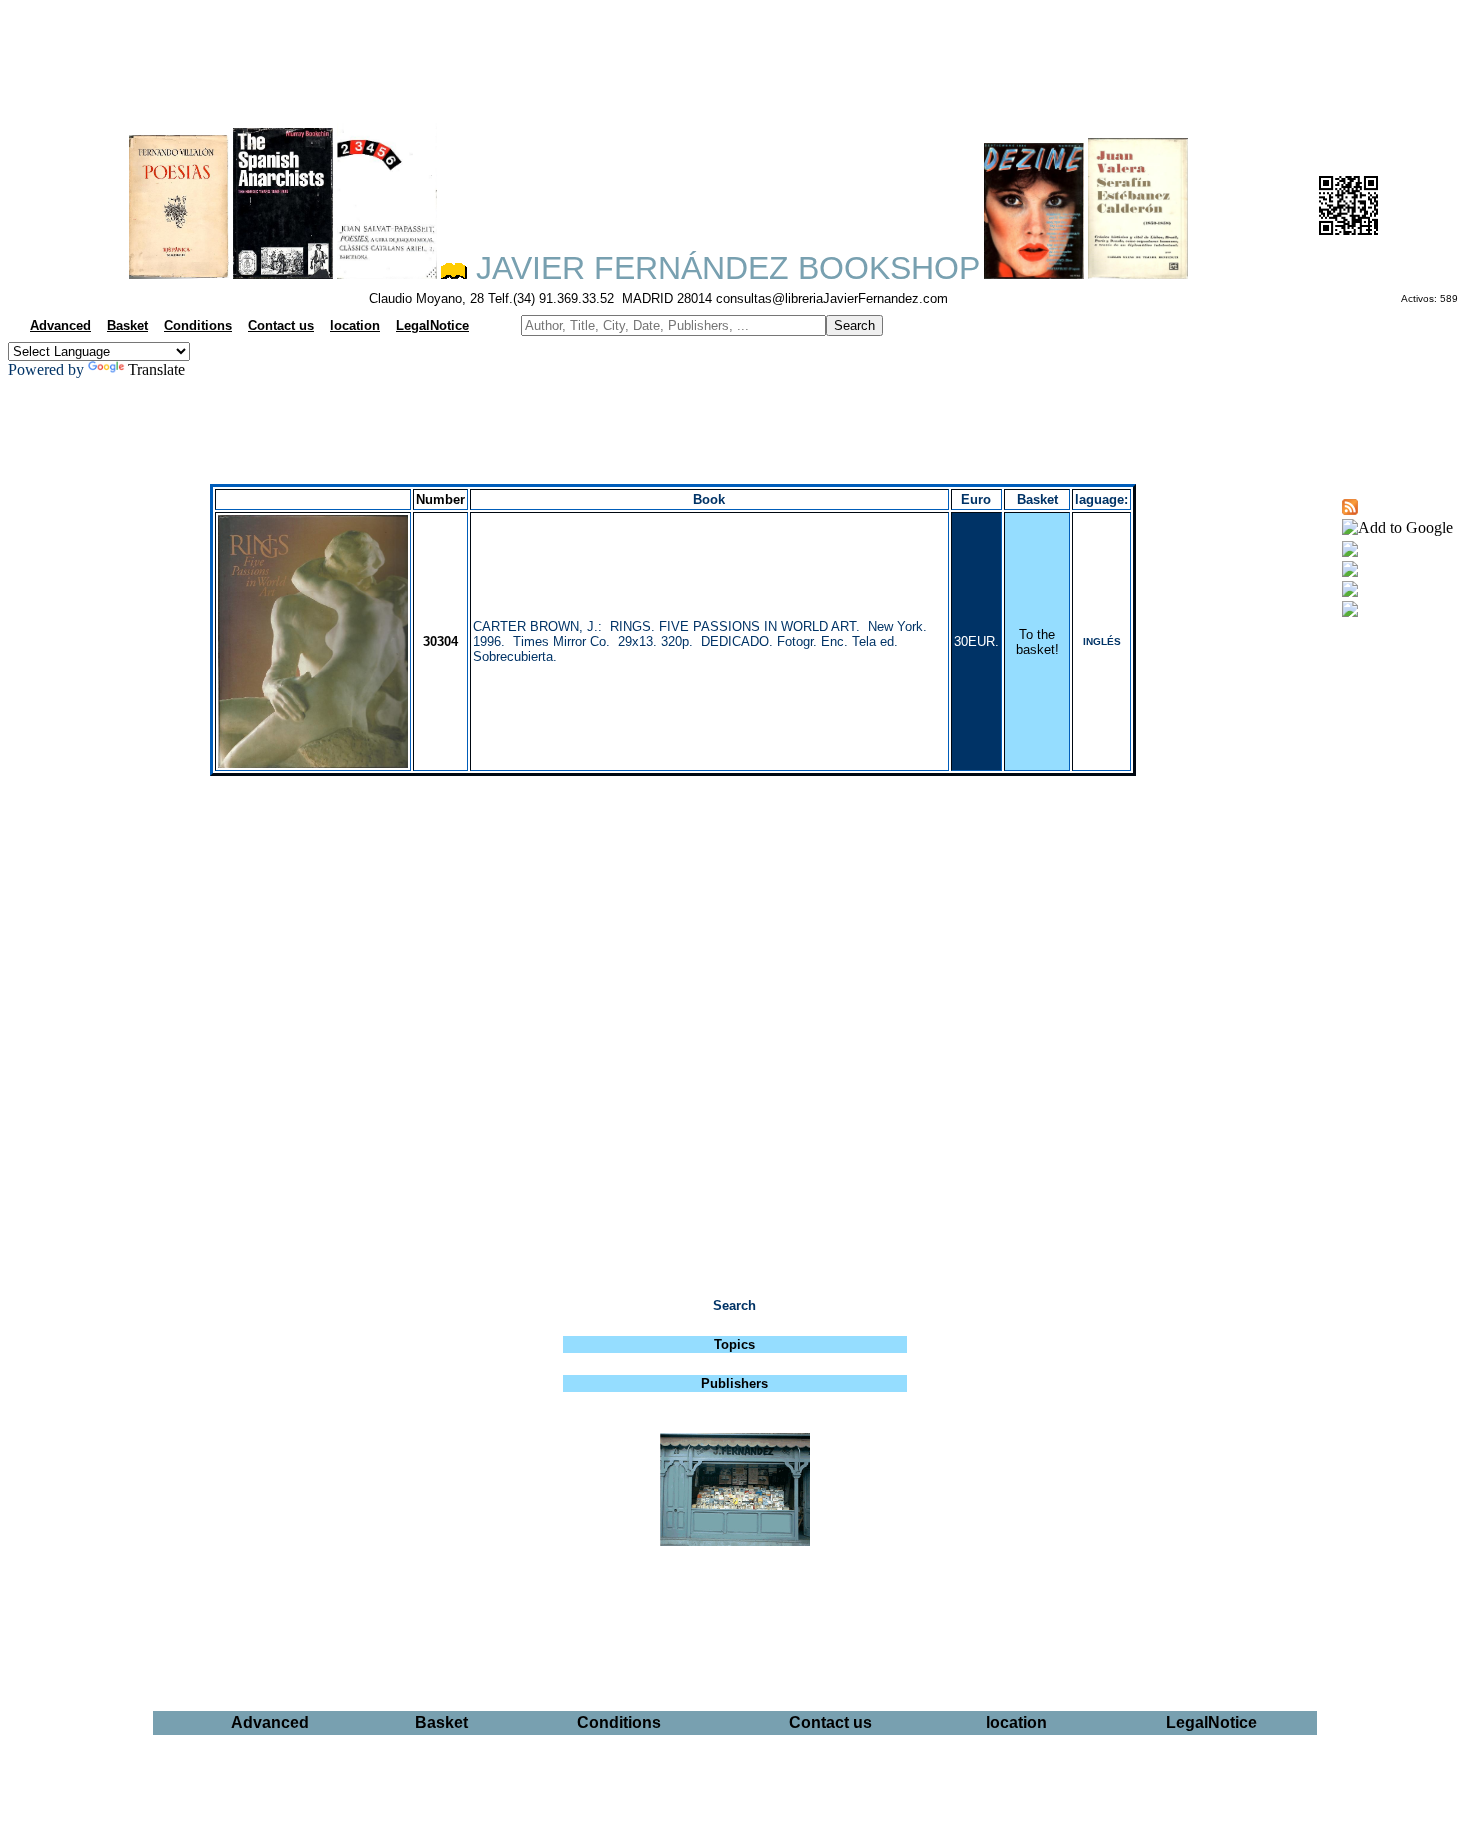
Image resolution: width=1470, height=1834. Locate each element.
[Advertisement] (735, 56)
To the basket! (1037, 642)
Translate (156, 369)
